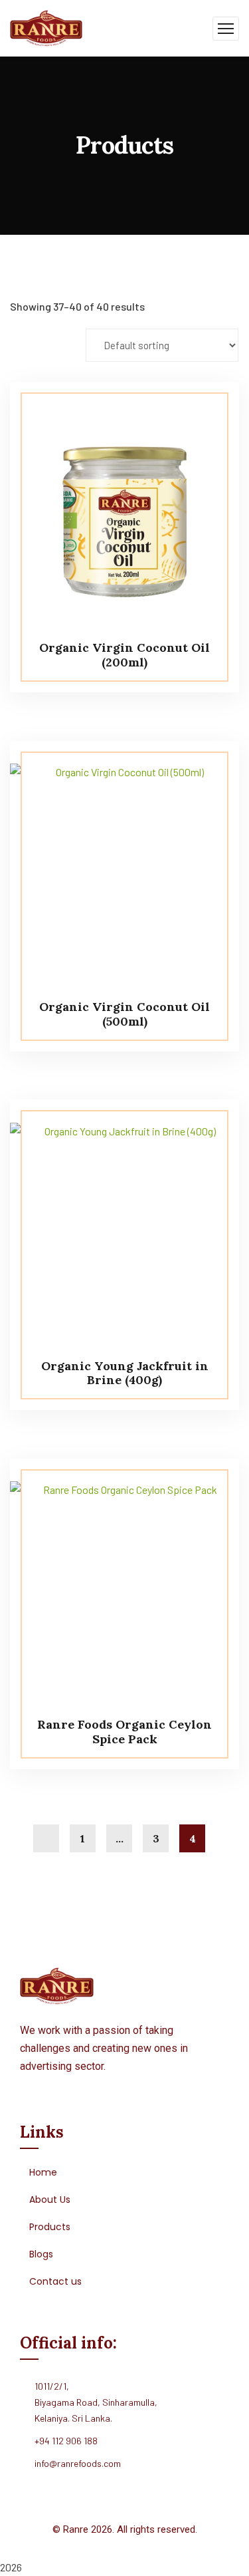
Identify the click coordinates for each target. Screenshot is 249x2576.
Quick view (204, 412)
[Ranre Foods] (46, 27)
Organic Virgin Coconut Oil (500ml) (124, 1014)
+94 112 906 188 (66, 2441)
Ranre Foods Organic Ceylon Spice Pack (124, 1732)
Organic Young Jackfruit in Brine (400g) (125, 1373)
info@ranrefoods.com (78, 2463)
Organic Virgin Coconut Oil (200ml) (124, 655)
